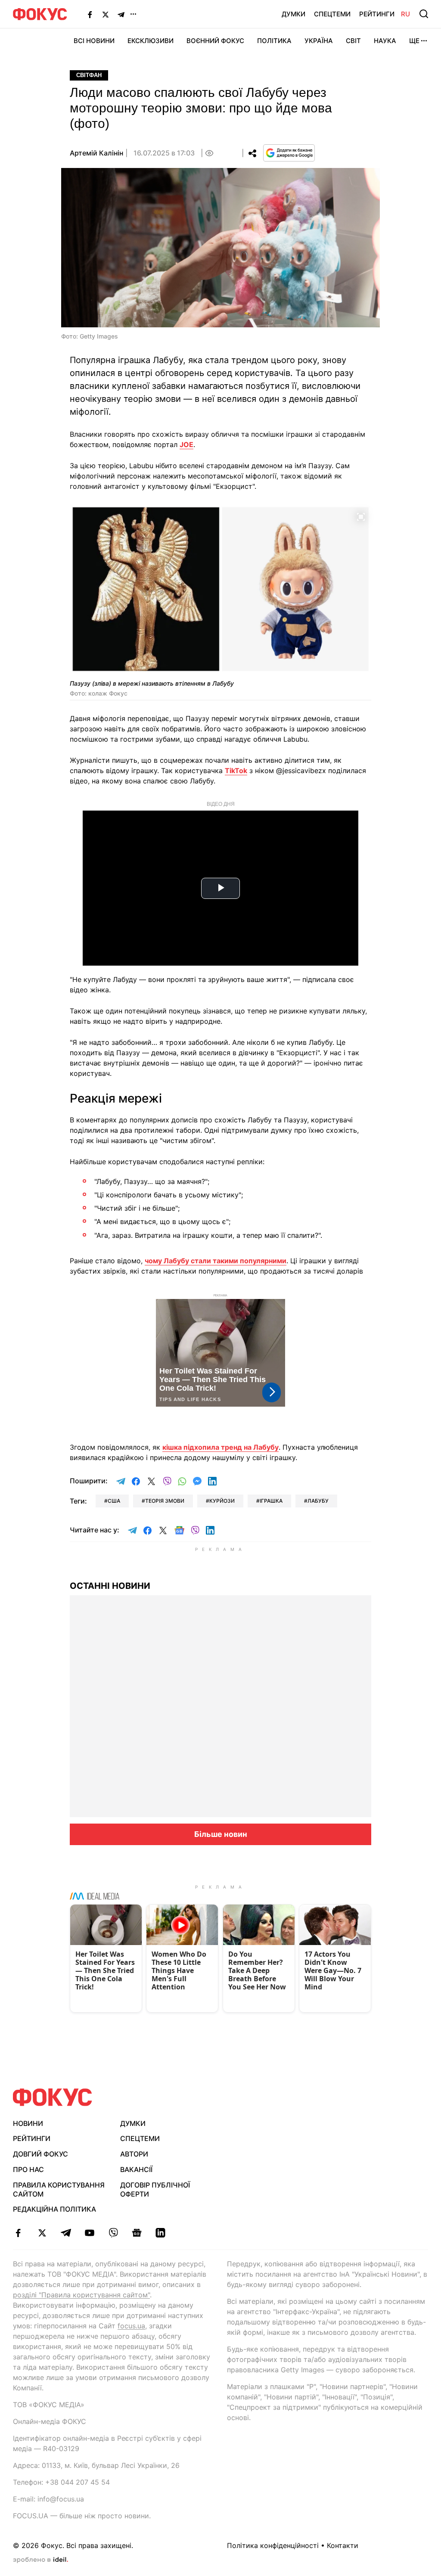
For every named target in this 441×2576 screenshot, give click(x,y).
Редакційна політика (54, 2209)
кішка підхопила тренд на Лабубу (220, 1447)
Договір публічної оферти (155, 2189)
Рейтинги (377, 14)
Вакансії (136, 2169)
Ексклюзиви (151, 41)
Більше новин (221, 1834)
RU (405, 14)
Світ (353, 41)
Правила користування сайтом (59, 2189)
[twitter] (42, 2233)
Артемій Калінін (96, 153)
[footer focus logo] (53, 2097)
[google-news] (137, 2233)
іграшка (271, 1501)
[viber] (113, 2233)
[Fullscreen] (361, 516)
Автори (134, 2154)
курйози (222, 1501)
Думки (293, 14)
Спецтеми (332, 14)
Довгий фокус (40, 2154)
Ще (414, 41)
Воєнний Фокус (215, 41)
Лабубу (318, 1501)
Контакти (343, 2545)
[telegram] (66, 2233)
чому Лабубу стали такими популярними (216, 1261)
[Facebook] (90, 14)
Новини (28, 2123)
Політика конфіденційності (273, 2545)
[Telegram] (121, 14)
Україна (319, 41)
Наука (385, 41)
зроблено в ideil (40, 2560)
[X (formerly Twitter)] (106, 14)
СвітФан (89, 75)
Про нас (28, 2169)
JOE (186, 444)
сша (114, 1501)
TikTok (236, 771)
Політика (274, 41)
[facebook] (18, 2233)
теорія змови (165, 1501)
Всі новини (94, 41)
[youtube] (89, 2233)
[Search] (424, 14)
